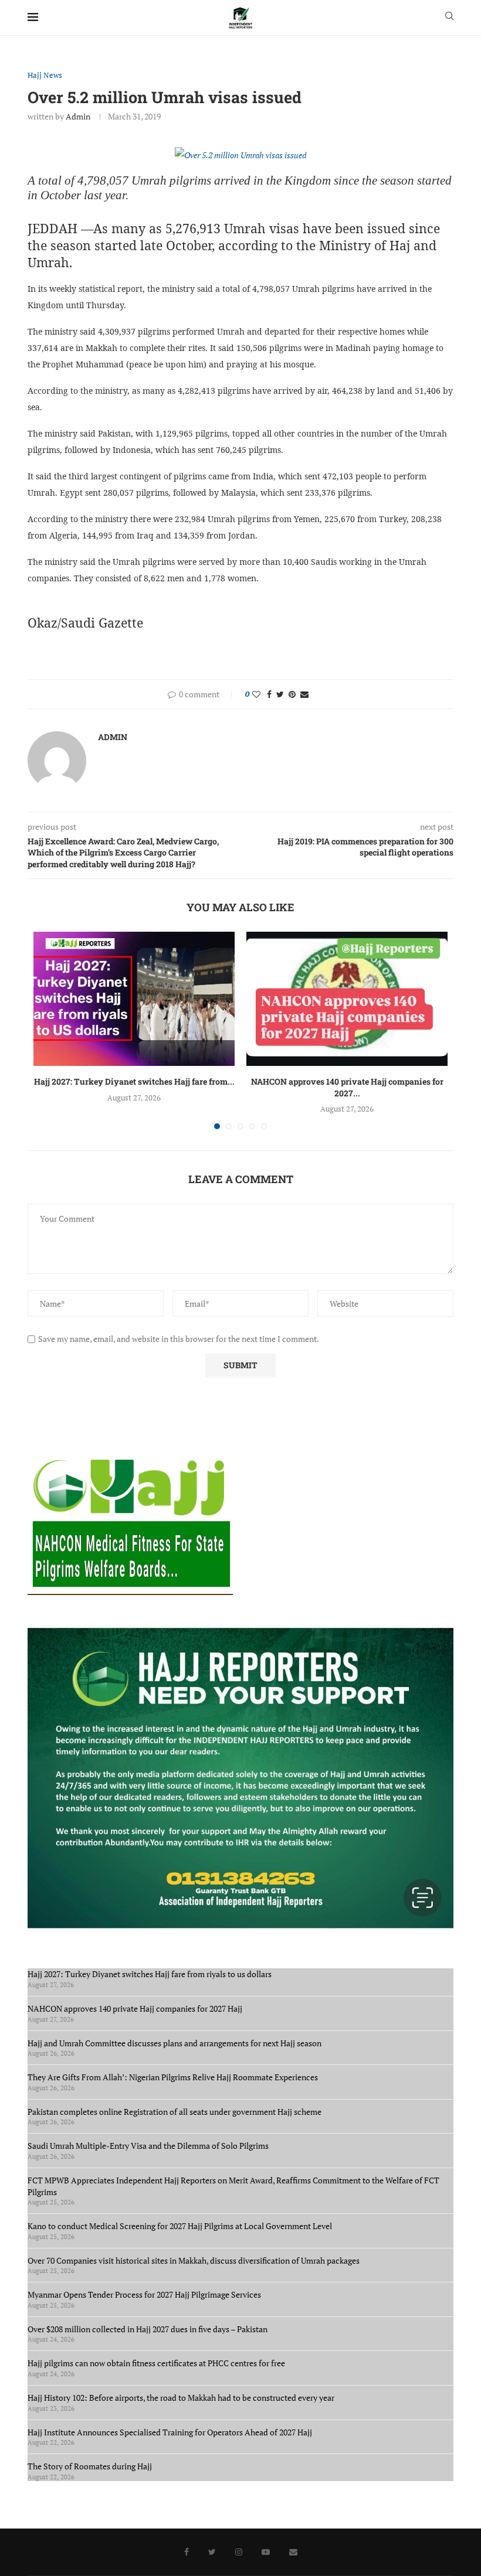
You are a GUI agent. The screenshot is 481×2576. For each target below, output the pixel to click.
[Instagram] (239, 2552)
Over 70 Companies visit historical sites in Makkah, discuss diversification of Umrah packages (194, 2260)
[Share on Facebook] (269, 694)
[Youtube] (266, 2552)
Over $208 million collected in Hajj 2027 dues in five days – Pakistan (148, 2329)
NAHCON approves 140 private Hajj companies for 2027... (347, 1087)
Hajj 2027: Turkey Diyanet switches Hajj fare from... (134, 1081)
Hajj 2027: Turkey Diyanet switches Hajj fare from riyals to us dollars (151, 1974)
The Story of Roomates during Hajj (90, 2466)
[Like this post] (256, 694)
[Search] (449, 17)
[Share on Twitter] (280, 694)
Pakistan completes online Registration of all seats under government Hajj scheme (175, 2112)
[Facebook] (187, 2552)
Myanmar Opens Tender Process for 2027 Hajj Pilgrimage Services (144, 2294)
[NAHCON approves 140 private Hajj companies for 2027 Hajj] (347, 999)
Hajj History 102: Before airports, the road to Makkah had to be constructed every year (181, 2398)
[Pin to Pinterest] (292, 694)
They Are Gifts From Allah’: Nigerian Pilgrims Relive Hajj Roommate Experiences (173, 2077)
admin (78, 116)
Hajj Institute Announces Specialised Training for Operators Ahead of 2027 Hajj (170, 2432)
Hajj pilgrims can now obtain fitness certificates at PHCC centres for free (156, 2363)
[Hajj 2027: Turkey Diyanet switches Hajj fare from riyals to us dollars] (134, 999)
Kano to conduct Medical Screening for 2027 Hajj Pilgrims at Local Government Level (180, 2226)
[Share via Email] (304, 694)
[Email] (293, 2552)
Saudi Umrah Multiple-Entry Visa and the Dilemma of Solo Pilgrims (148, 2146)
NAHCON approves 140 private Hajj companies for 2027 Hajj (135, 2008)
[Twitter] (212, 2552)
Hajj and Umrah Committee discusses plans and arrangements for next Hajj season (175, 2043)
